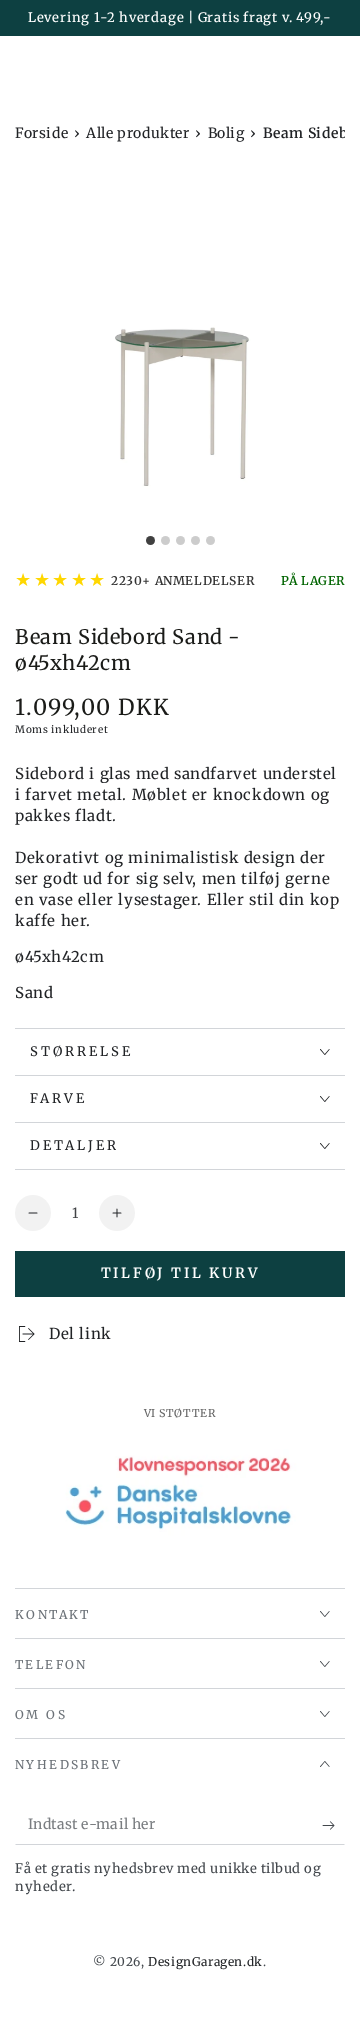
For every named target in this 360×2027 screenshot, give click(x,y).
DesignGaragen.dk (205, 1961)
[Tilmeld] (333, 1825)
